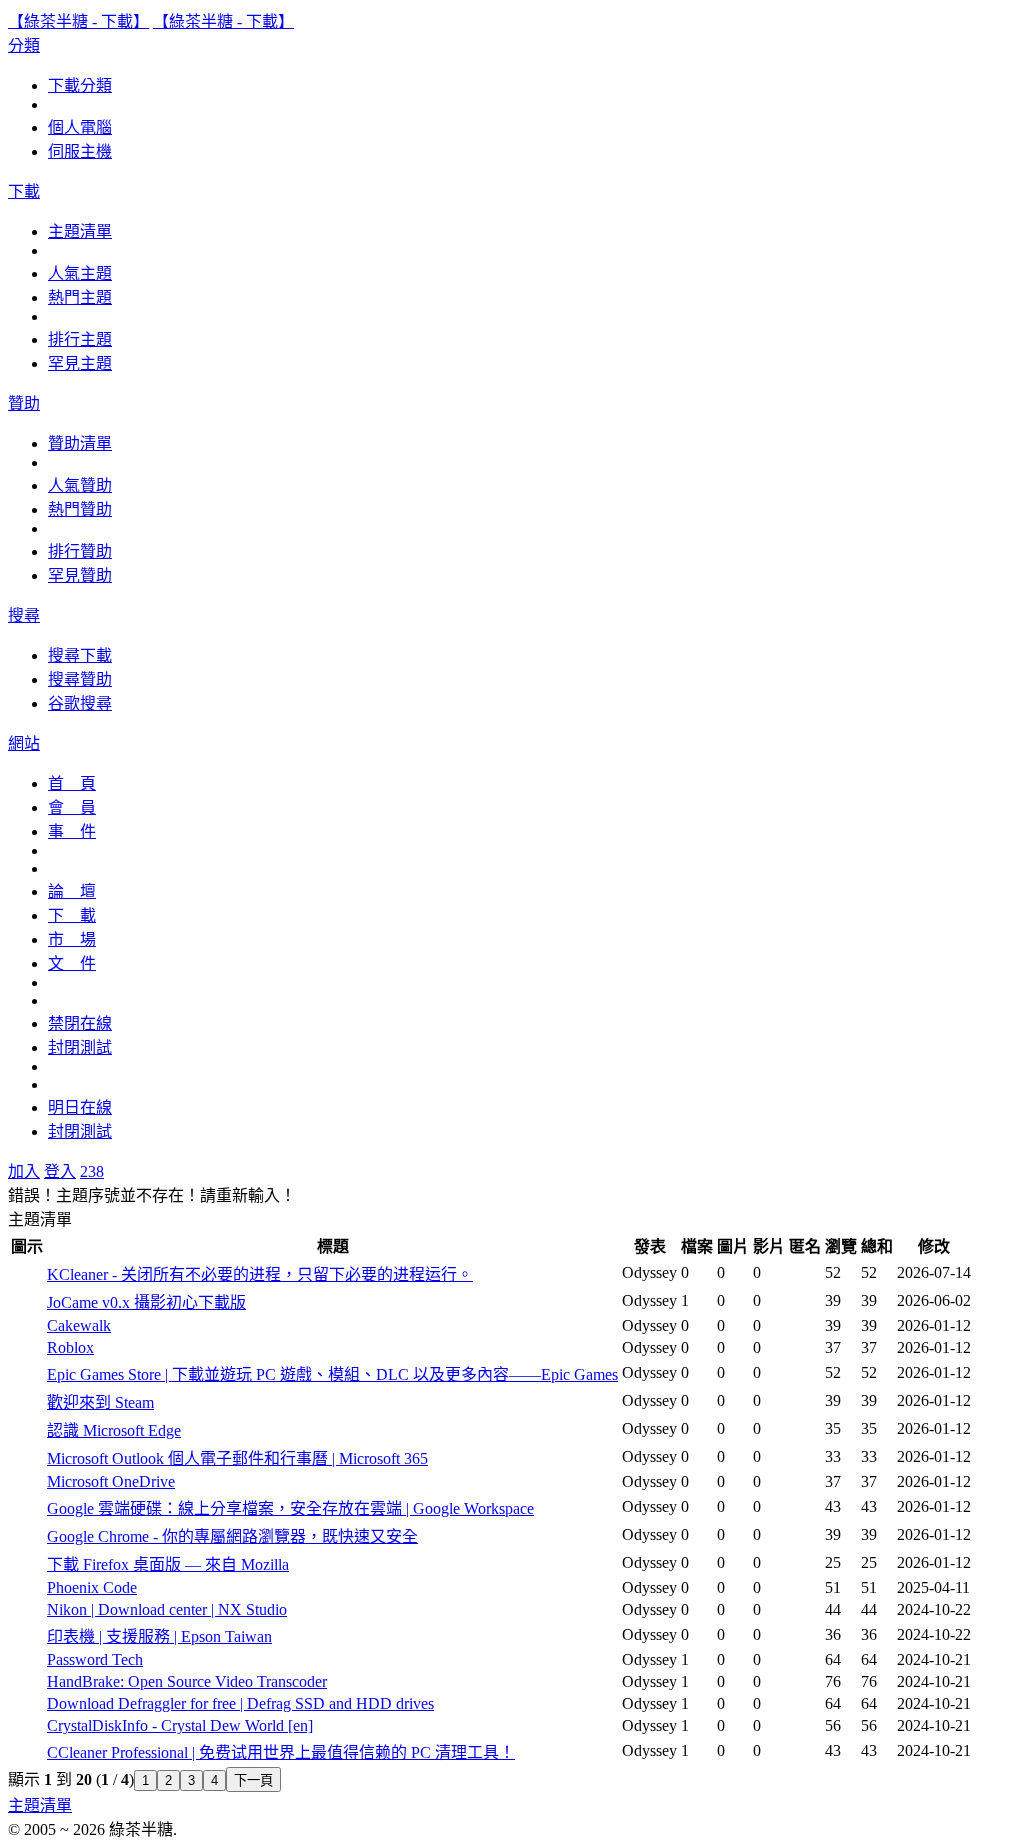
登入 (60, 1171)
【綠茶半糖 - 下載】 (78, 21)
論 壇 (72, 891)
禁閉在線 (80, 1023)
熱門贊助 (80, 509)
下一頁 (253, 1780)
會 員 (72, 807)
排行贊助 (80, 551)
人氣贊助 (80, 485)
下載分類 (80, 85)
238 (92, 1171)
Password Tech (95, 1659)
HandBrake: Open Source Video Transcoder (187, 1681)
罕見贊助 (80, 575)
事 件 (72, 831)
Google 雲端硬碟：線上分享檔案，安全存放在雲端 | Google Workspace (290, 1508)
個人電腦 (80, 127)
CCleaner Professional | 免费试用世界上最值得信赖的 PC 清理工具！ (281, 1752)
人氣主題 (80, 273)
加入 (24, 1171)
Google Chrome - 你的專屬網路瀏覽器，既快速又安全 (232, 1536)
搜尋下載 (80, 655)
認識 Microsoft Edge (114, 1430)
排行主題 (80, 339)
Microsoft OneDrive (111, 1481)
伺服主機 (80, 151)
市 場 (72, 939)
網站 (24, 743)
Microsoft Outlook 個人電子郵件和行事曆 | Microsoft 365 (237, 1458)
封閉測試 (80, 1047)
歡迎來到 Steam (100, 1402)
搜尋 (24, 615)
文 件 (72, 963)
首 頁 (72, 783)
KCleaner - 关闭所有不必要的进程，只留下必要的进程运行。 (260, 1274)
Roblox (70, 1347)
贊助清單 (80, 443)
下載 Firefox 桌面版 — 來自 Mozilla (168, 1564)
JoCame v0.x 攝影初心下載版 (146, 1302)
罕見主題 (80, 363)
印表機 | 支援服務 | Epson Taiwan (159, 1636)
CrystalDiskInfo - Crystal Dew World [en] (180, 1725)
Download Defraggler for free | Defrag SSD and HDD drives (240, 1703)
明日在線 (80, 1107)
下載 (24, 191)
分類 (24, 45)
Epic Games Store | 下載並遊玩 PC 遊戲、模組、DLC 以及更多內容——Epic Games (332, 1374)
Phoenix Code (92, 1587)
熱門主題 (80, 297)
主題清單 (80, 231)
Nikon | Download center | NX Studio (167, 1609)
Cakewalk (79, 1325)
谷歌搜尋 (80, 703)
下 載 (72, 915)
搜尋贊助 (80, 679)
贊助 (24, 403)
